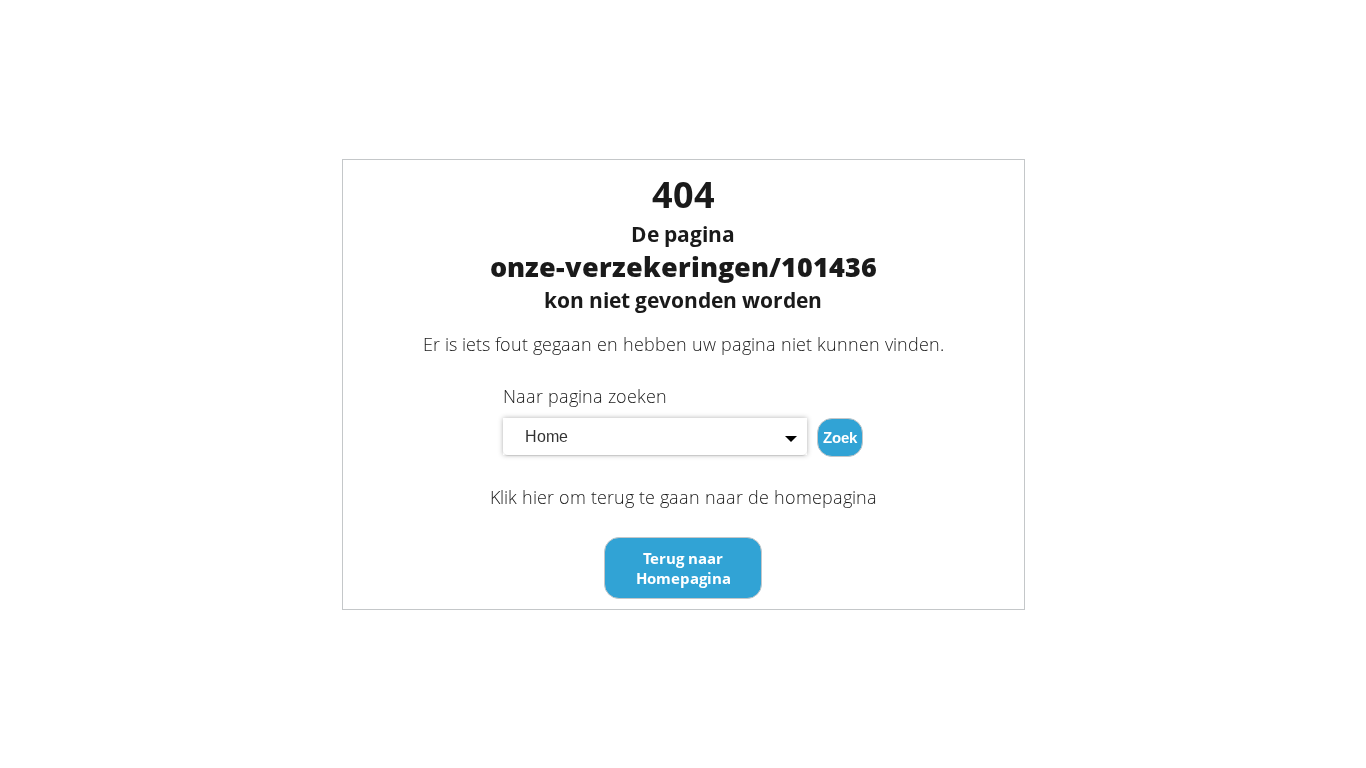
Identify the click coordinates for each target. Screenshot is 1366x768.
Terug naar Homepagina (683, 568)
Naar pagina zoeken (585, 396)
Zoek (840, 437)
